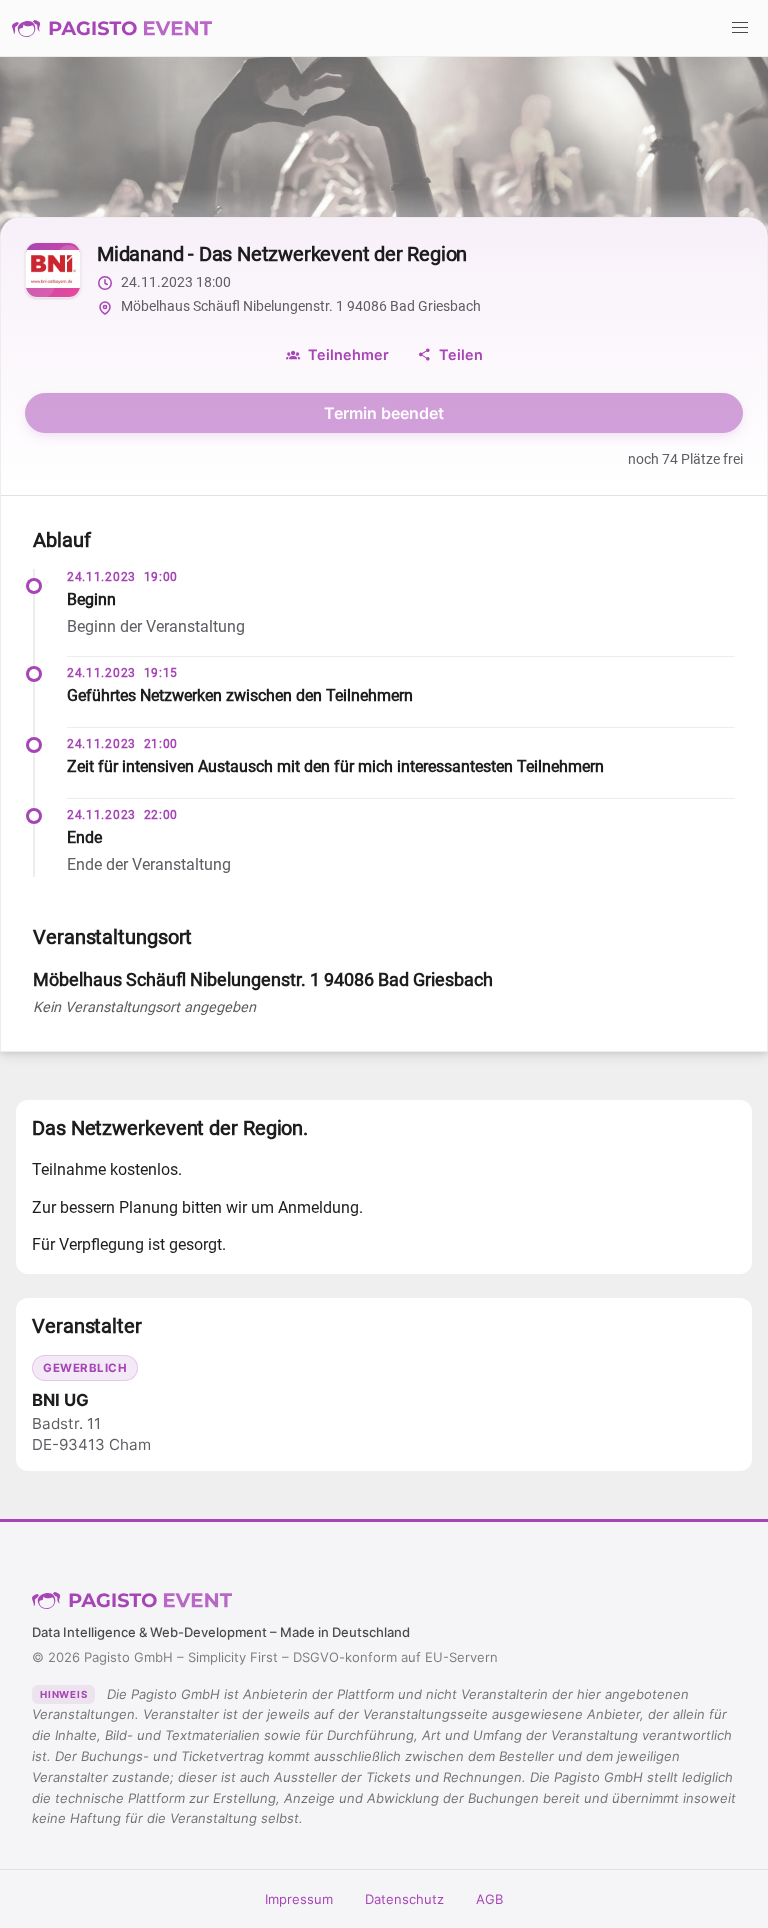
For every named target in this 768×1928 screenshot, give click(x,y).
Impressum (299, 1899)
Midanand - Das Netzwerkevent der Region (282, 254)
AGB (489, 1899)
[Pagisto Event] (112, 28)
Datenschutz (404, 1899)
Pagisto (132, 1600)
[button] (740, 28)
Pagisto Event (112, 28)
